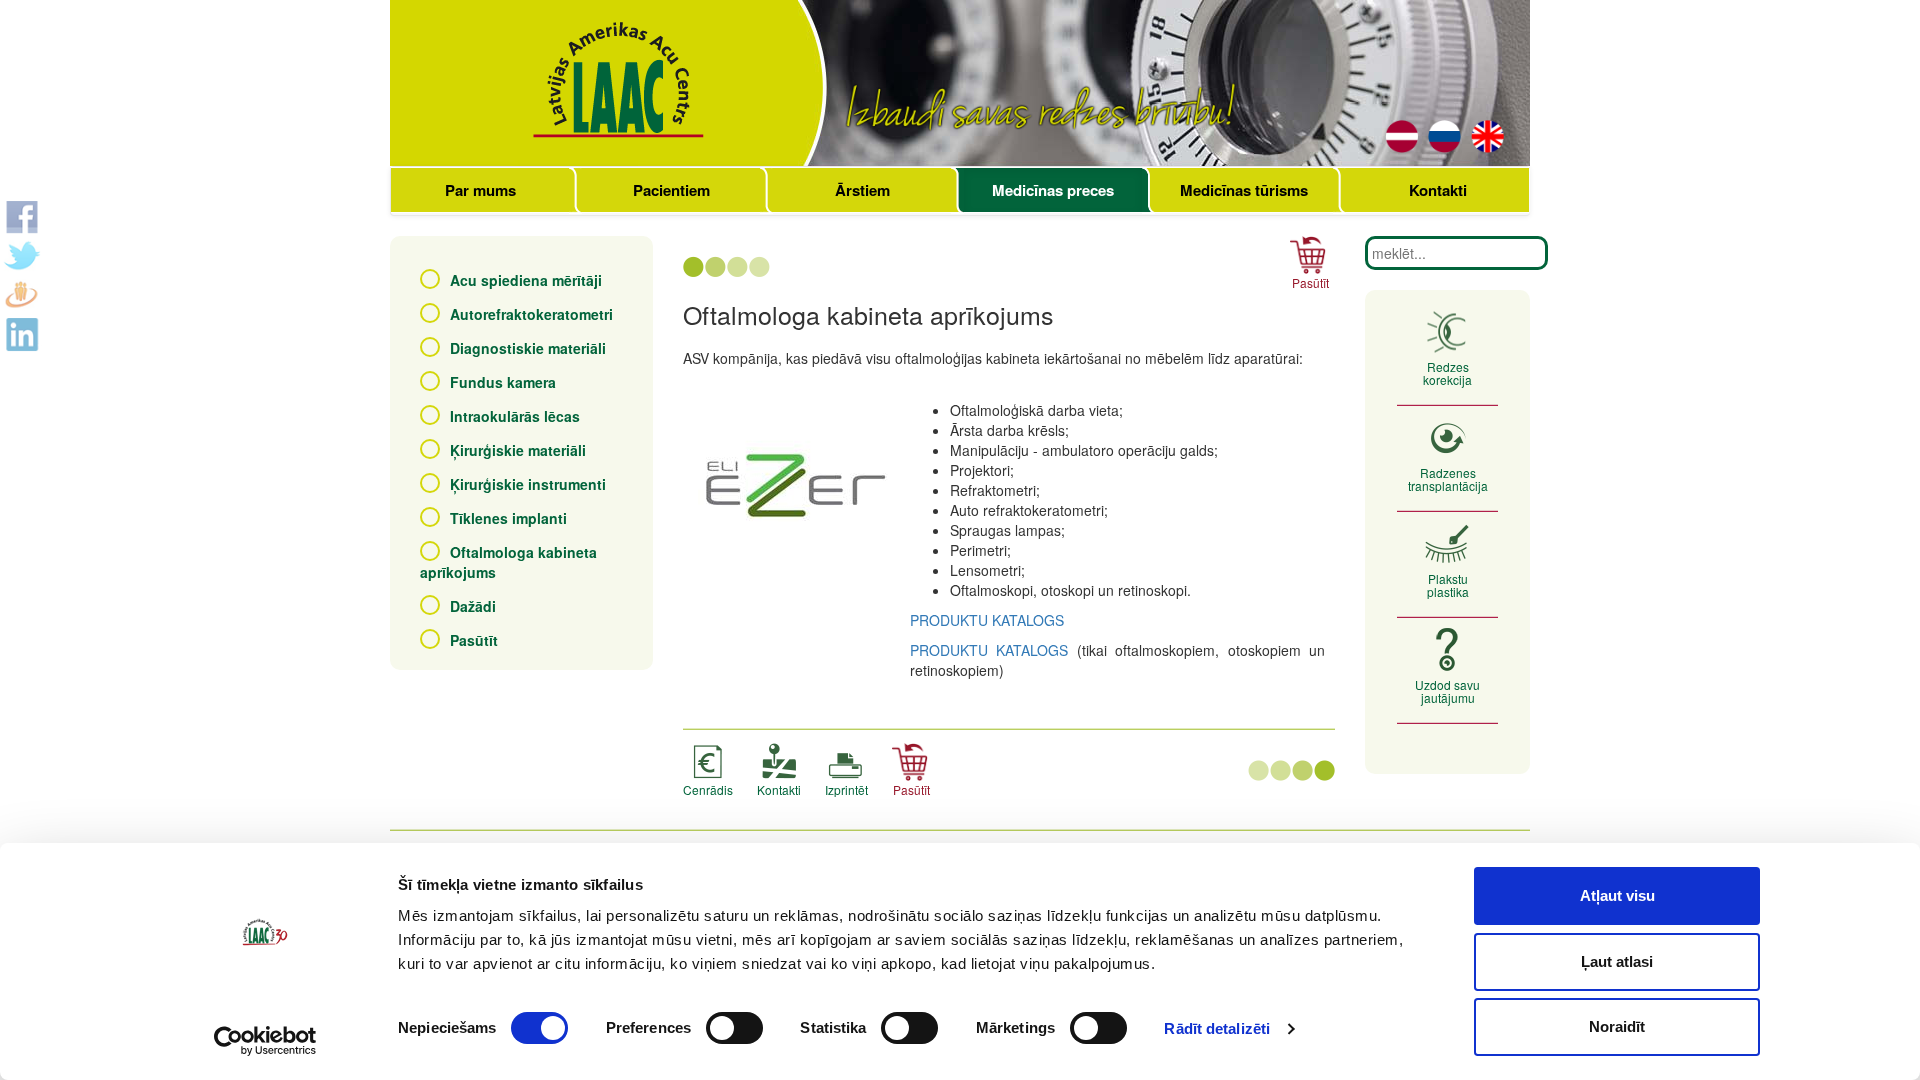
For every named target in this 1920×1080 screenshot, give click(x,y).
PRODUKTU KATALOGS (987, 620)
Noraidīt (1617, 1026)
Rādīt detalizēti (1217, 1028)
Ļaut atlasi (1617, 961)
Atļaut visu (1617, 895)
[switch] (734, 1028)
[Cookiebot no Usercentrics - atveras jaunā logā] (265, 1041)
